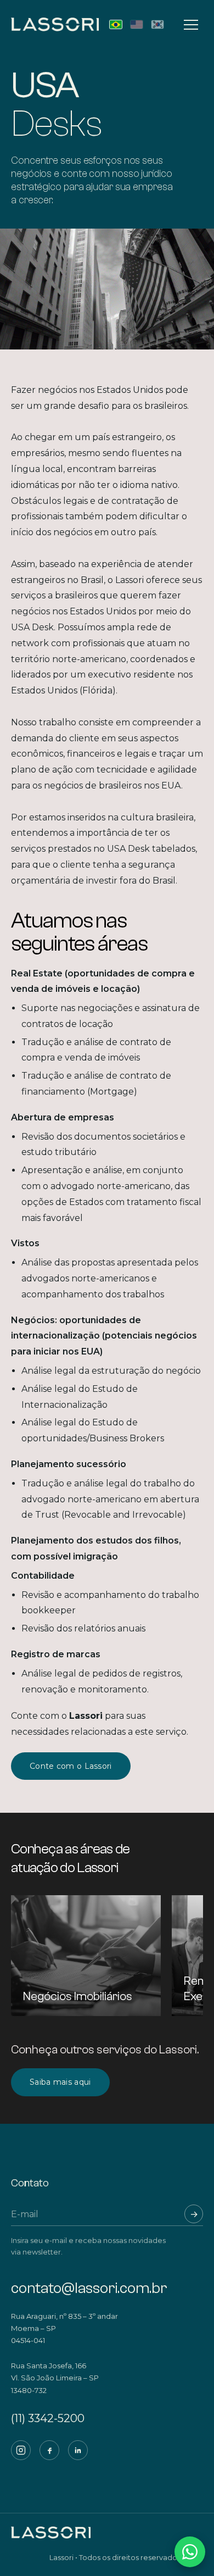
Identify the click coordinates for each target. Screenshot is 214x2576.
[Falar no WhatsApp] (190, 2552)
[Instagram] (21, 2450)
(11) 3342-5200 (48, 2418)
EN (137, 24)
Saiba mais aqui (60, 2082)
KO (157, 24)
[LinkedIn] (78, 2450)
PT (116, 24)
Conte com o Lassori (71, 1766)
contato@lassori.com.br (89, 2288)
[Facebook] (49, 2450)
